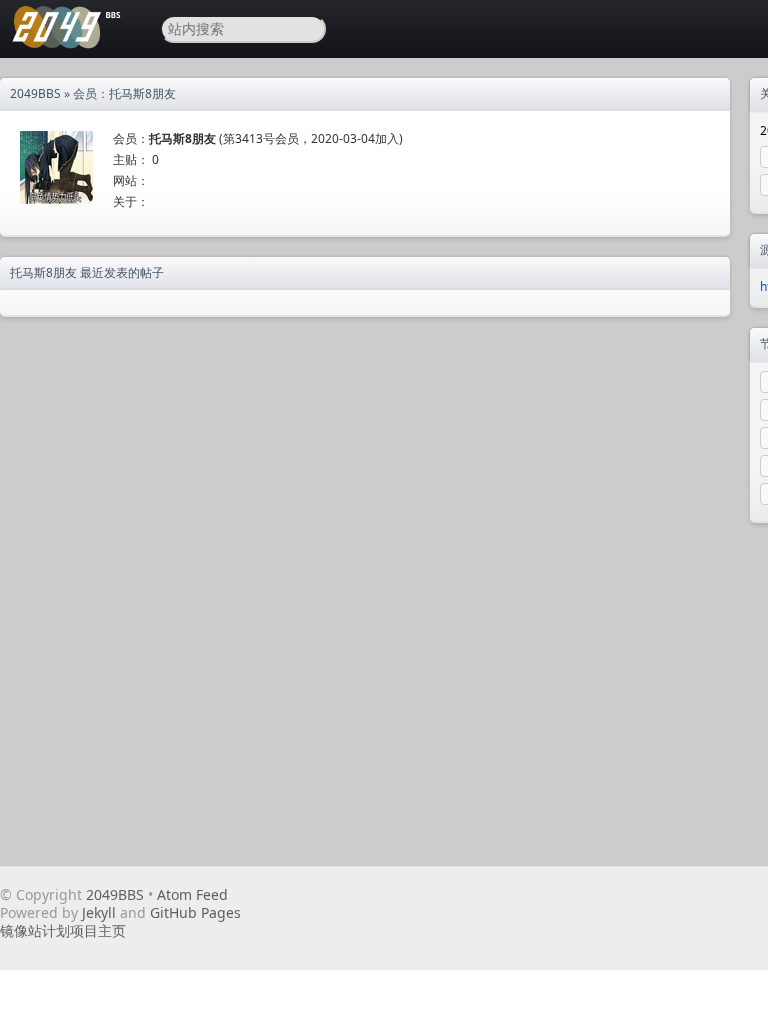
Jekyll (99, 912)
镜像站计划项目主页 (63, 930)
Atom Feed (192, 894)
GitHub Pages (195, 912)
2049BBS (35, 93)
